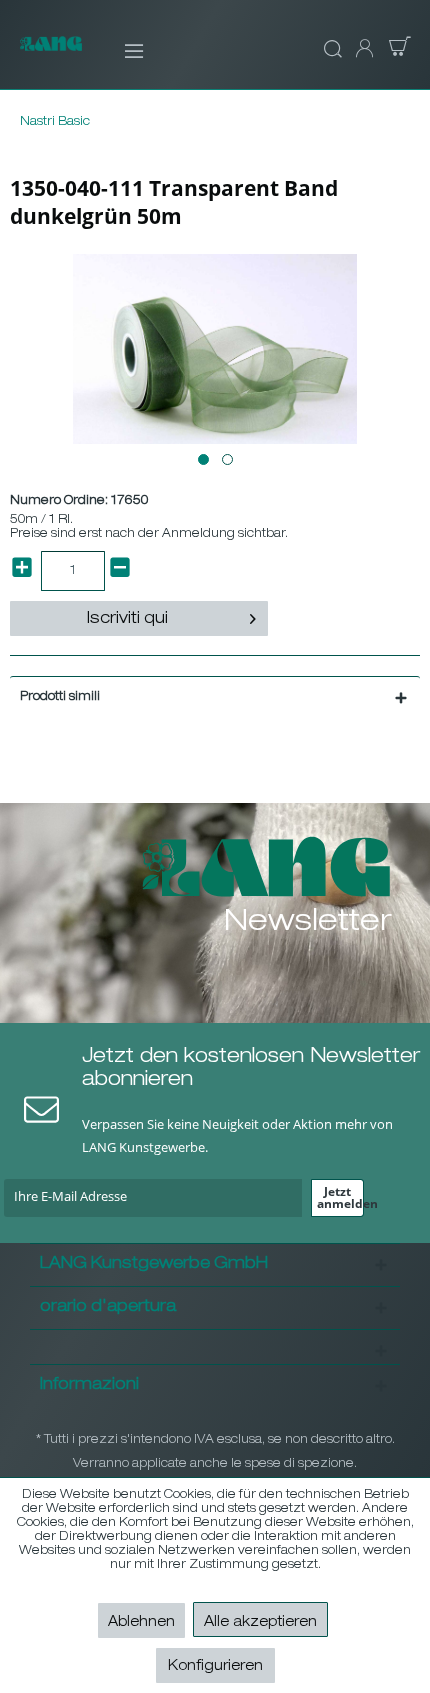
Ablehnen (141, 1623)
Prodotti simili (60, 697)
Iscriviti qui (127, 620)
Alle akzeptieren (260, 1623)
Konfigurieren (215, 1667)
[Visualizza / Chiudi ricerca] (330, 50)
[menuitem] (120, 50)
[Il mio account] (363, 50)
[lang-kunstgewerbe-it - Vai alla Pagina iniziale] (51, 53)
